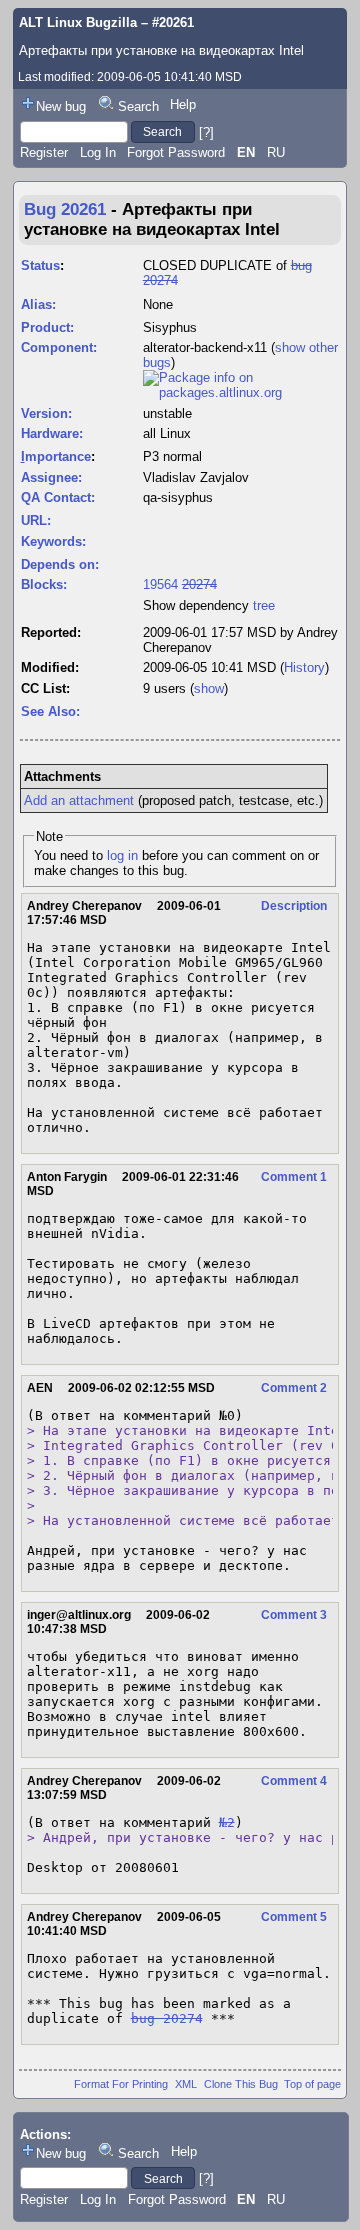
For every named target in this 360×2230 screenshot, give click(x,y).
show (209, 688)
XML (186, 2084)
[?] (206, 131)
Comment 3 (294, 1615)
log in (122, 855)
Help (183, 104)
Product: (47, 327)
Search (138, 106)
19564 (160, 584)
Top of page (312, 2084)
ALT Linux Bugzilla (78, 22)
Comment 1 (294, 1177)
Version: (46, 413)
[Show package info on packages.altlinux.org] (241, 392)
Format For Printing (121, 2084)
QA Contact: (58, 497)
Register (44, 152)
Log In (98, 152)
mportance (56, 456)
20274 (199, 584)
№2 (227, 1822)
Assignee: (51, 477)
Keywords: (53, 541)
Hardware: (52, 433)
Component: (59, 347)
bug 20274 (167, 2018)
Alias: (38, 304)
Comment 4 (294, 1781)
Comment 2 (294, 1388)
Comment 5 (294, 1917)
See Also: (50, 711)
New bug (61, 106)
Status (40, 265)
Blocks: (44, 584)
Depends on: (60, 564)
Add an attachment (79, 800)
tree (264, 605)
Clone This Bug (241, 2084)
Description (294, 906)
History (304, 667)
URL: (36, 520)
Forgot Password (176, 152)
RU (276, 152)
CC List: (45, 688)
